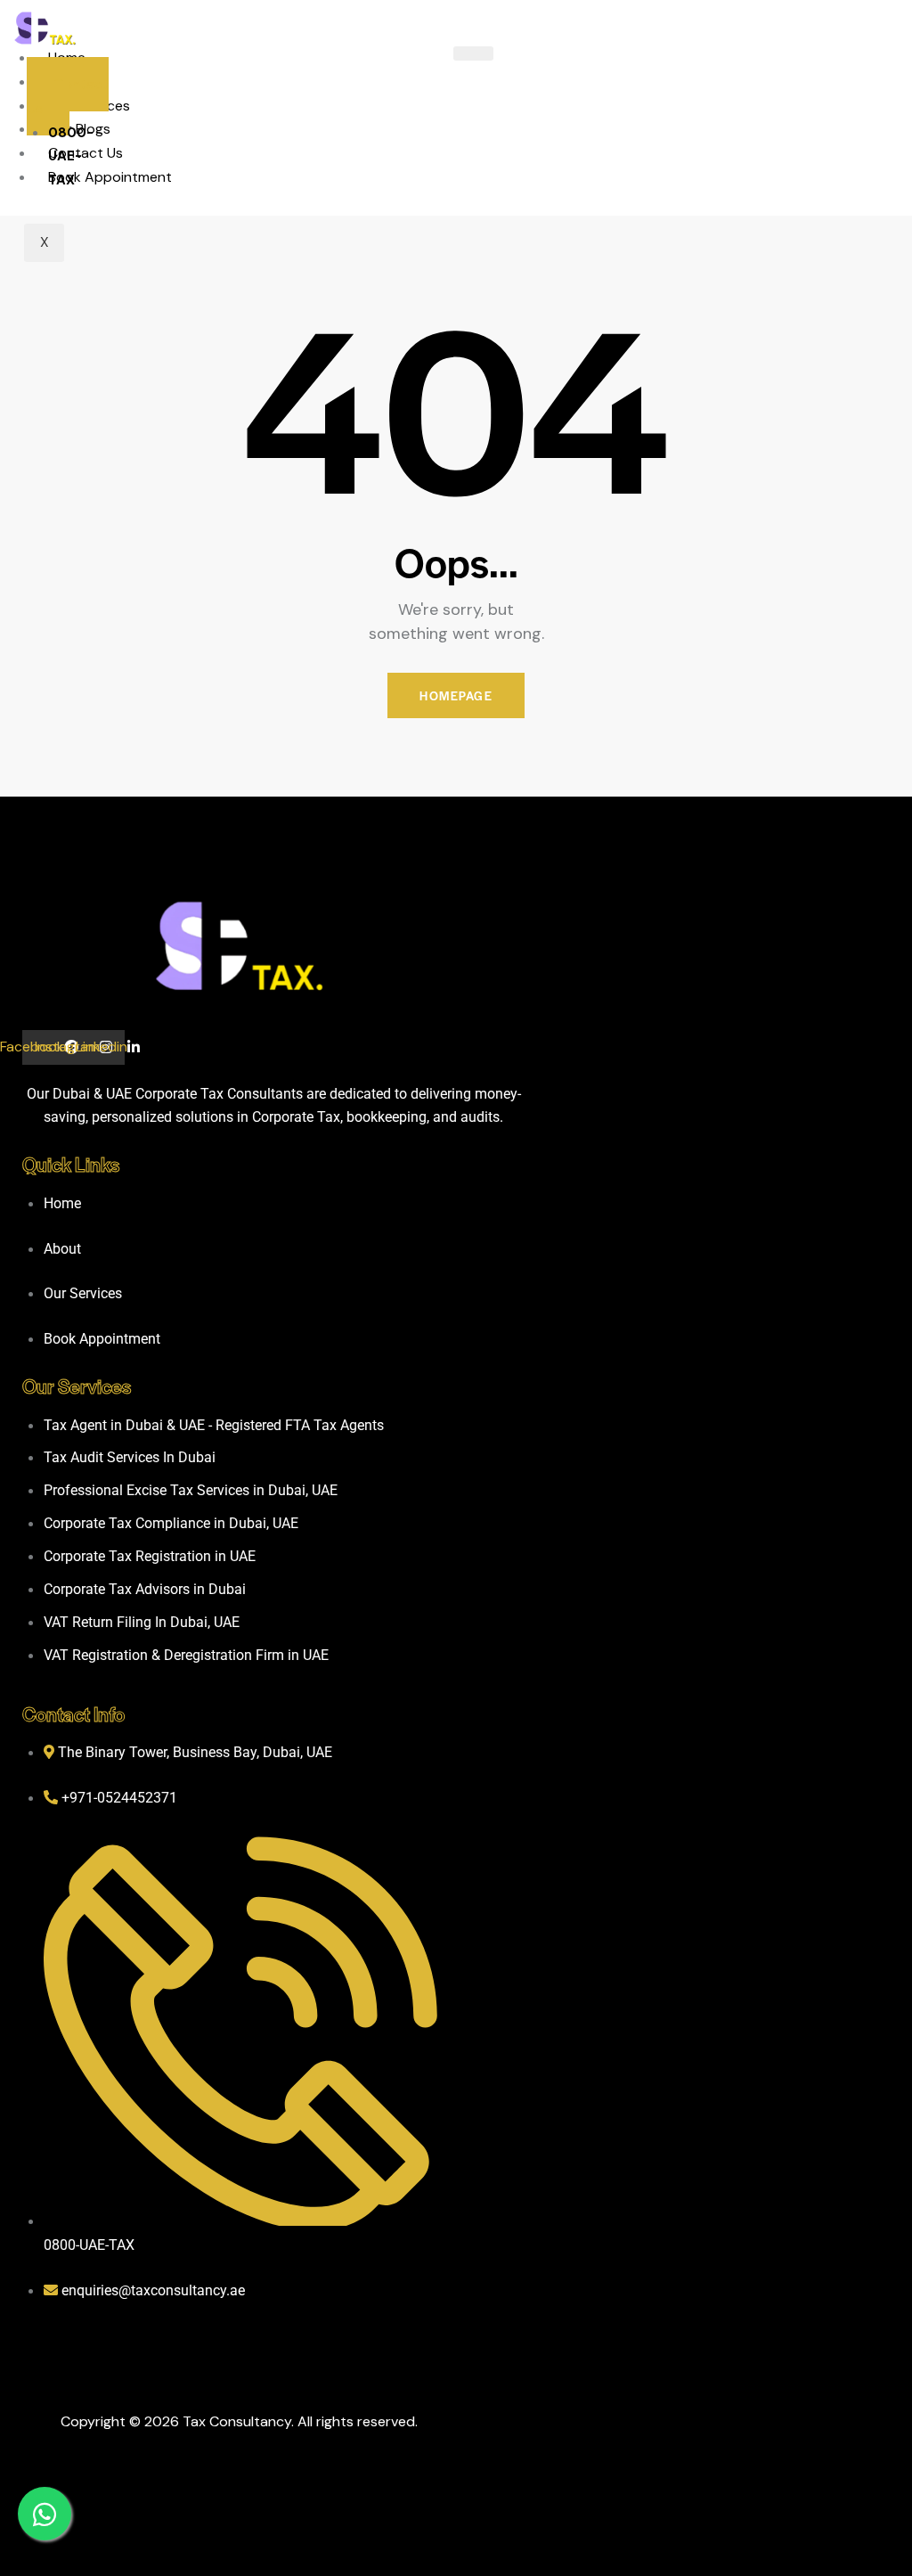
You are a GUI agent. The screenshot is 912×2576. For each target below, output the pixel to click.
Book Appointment (110, 177)
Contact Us (85, 153)
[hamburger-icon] (473, 53)
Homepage (456, 695)
